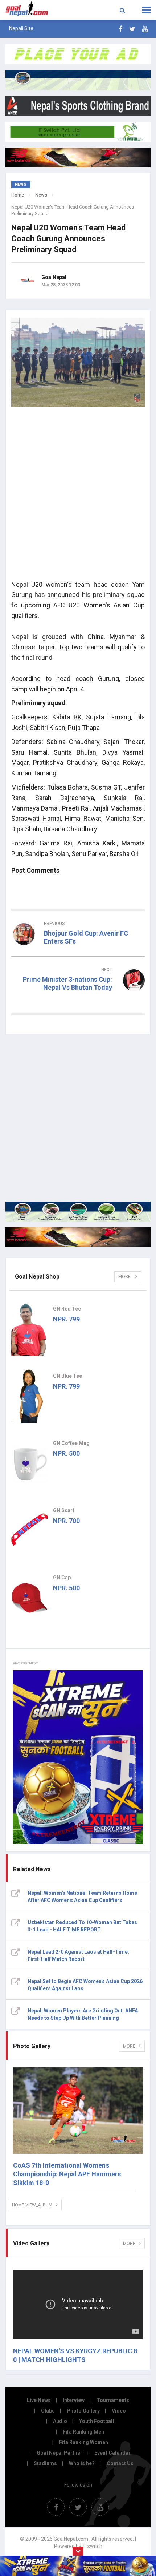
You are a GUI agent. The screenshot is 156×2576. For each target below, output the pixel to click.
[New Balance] (78, 1237)
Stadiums (45, 2463)
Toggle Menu (146, 10)
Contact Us (120, 2463)
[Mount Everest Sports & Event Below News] (78, 1212)
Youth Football (97, 2421)
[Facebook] (120, 29)
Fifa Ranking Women (84, 2442)
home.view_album (32, 2205)
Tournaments (113, 2400)
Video (119, 2411)
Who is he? (82, 2463)
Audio (60, 2421)
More (125, 1277)
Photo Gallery (83, 2411)
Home (18, 195)
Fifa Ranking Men (83, 2432)
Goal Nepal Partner (59, 2453)
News (41, 195)
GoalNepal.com (31, 9)
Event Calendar (112, 2453)
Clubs (48, 2411)
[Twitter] (132, 29)
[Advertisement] (78, 496)
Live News (39, 2400)
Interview (74, 2400)
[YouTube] (145, 29)
